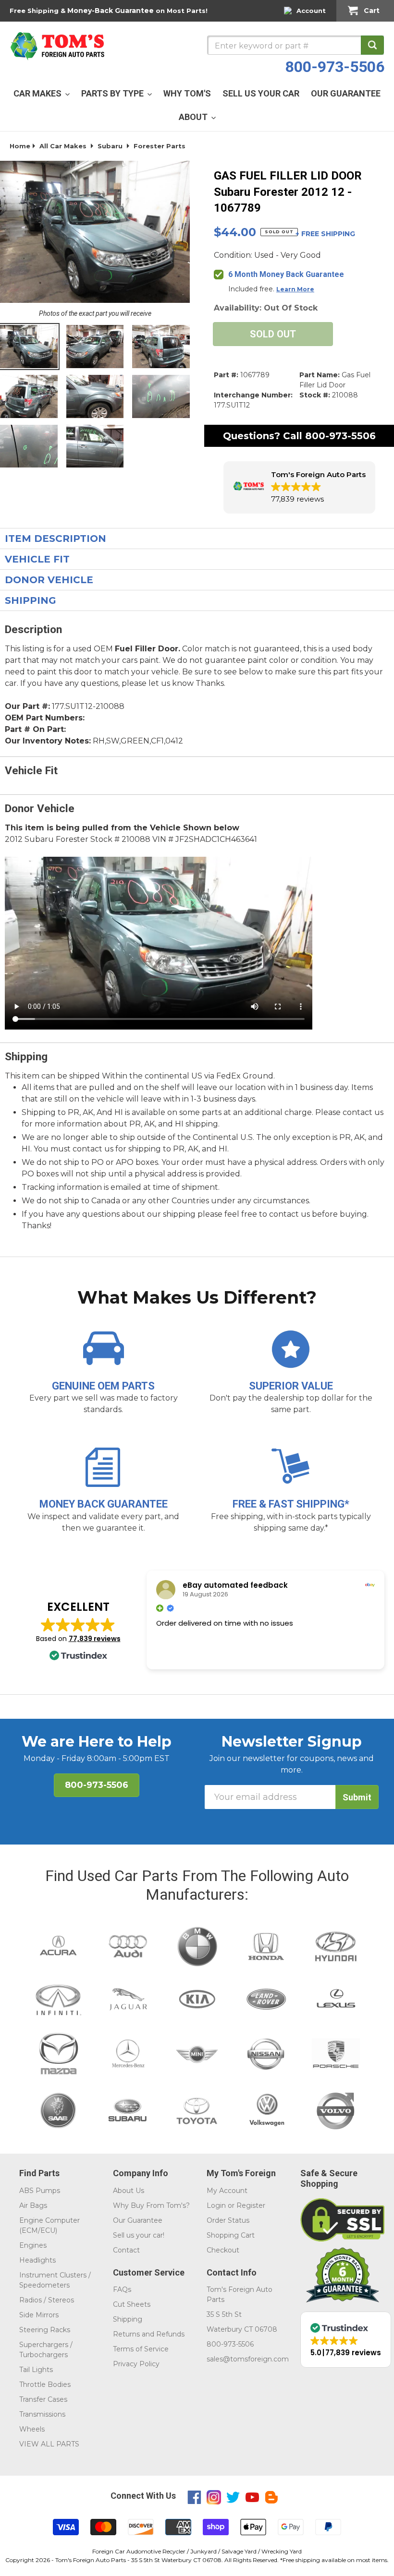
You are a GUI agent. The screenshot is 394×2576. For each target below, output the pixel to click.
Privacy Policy (136, 2364)
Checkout (223, 2250)
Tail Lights (36, 2370)
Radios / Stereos (47, 2300)
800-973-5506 (335, 67)
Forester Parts (160, 146)
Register (251, 2205)
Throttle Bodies (45, 2384)
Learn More (295, 289)
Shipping (128, 2319)
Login (216, 2205)
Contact (126, 2250)
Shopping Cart (231, 2235)
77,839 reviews (95, 1639)
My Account (227, 2191)
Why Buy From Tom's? (151, 2205)
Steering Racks (45, 2330)
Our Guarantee (138, 2220)
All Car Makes (63, 146)
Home (20, 146)
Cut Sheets (132, 2304)
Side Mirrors (39, 2315)
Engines (33, 2245)
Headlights (37, 2260)
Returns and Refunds (149, 2334)
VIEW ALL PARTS (49, 2444)
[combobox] (295, 45)
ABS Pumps (40, 2191)
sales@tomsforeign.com (248, 2359)
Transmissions (42, 2414)
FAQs (122, 2289)
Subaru (110, 146)
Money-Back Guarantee (111, 11)
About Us (129, 2191)
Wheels (32, 2429)
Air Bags (33, 2205)
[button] (299, 487)
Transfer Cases (43, 2399)
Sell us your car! (139, 2235)
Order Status (228, 2220)
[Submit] (372, 45)
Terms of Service (141, 2349)
